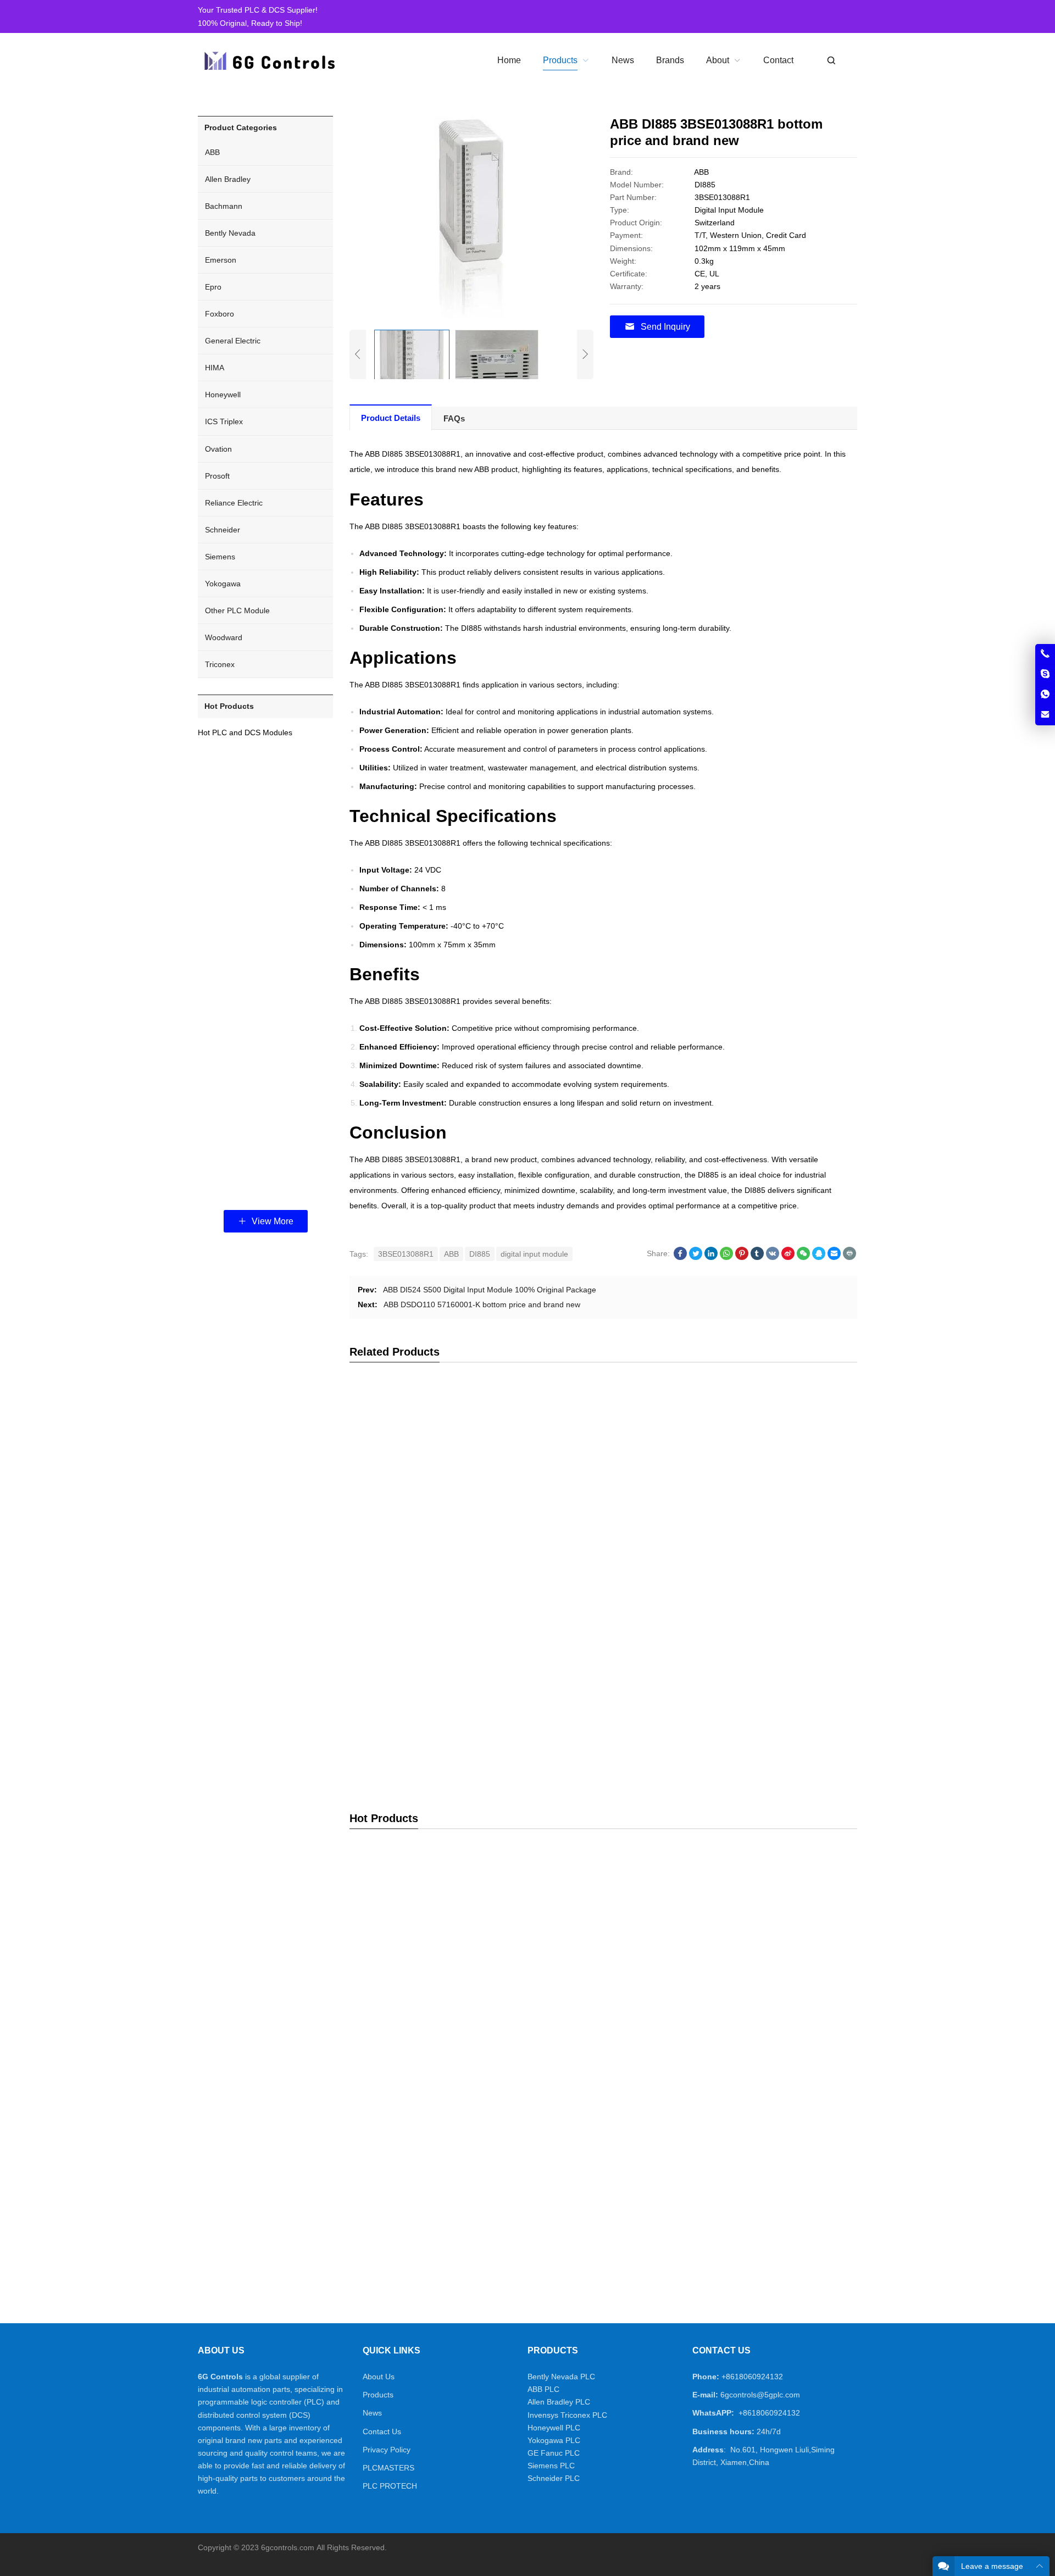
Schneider (223, 530)
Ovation (218, 449)
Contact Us (382, 2431)
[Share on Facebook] (680, 1257)
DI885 (480, 1254)
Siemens (220, 557)
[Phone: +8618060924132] (1045, 654)
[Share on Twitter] (696, 1257)
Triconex (220, 664)
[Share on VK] (773, 1257)
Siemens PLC (551, 2466)
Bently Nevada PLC (561, 2377)
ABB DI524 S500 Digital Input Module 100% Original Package (490, 1290)
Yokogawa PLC (554, 2440)
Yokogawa (223, 584)
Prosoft (217, 476)
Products (378, 2395)
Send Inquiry (665, 327)
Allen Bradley (228, 179)
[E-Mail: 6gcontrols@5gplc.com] (1045, 715)
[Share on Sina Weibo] (788, 1257)
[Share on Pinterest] (742, 1257)
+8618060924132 (752, 2377)
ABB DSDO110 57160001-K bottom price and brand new (482, 1304)
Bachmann (224, 206)
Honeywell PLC (554, 2428)
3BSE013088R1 (406, 1254)
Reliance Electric (234, 503)
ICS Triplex (224, 421)
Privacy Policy (387, 2450)
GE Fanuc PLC (554, 2453)
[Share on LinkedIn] (711, 1257)
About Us (379, 2377)
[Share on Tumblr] (757, 1257)
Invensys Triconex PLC (567, 2415)
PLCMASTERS (388, 2468)
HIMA (215, 368)
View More (271, 1221)
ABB (451, 1254)
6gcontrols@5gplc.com (760, 2395)
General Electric (233, 341)
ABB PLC (543, 2389)
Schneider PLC (554, 2478)
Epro (213, 287)
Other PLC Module (237, 610)
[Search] (831, 61)
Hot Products (229, 706)
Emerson (221, 260)
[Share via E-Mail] (834, 1257)
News (372, 2413)
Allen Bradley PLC (559, 2402)
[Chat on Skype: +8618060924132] (1045, 674)
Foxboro (220, 314)
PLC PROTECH (390, 2486)
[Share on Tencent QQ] (819, 1257)
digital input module (534, 1254)
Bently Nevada (230, 233)
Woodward (224, 637)
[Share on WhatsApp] (726, 1257)
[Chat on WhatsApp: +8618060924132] (1045, 695)
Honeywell (223, 395)
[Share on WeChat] (803, 1257)
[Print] (849, 1257)
